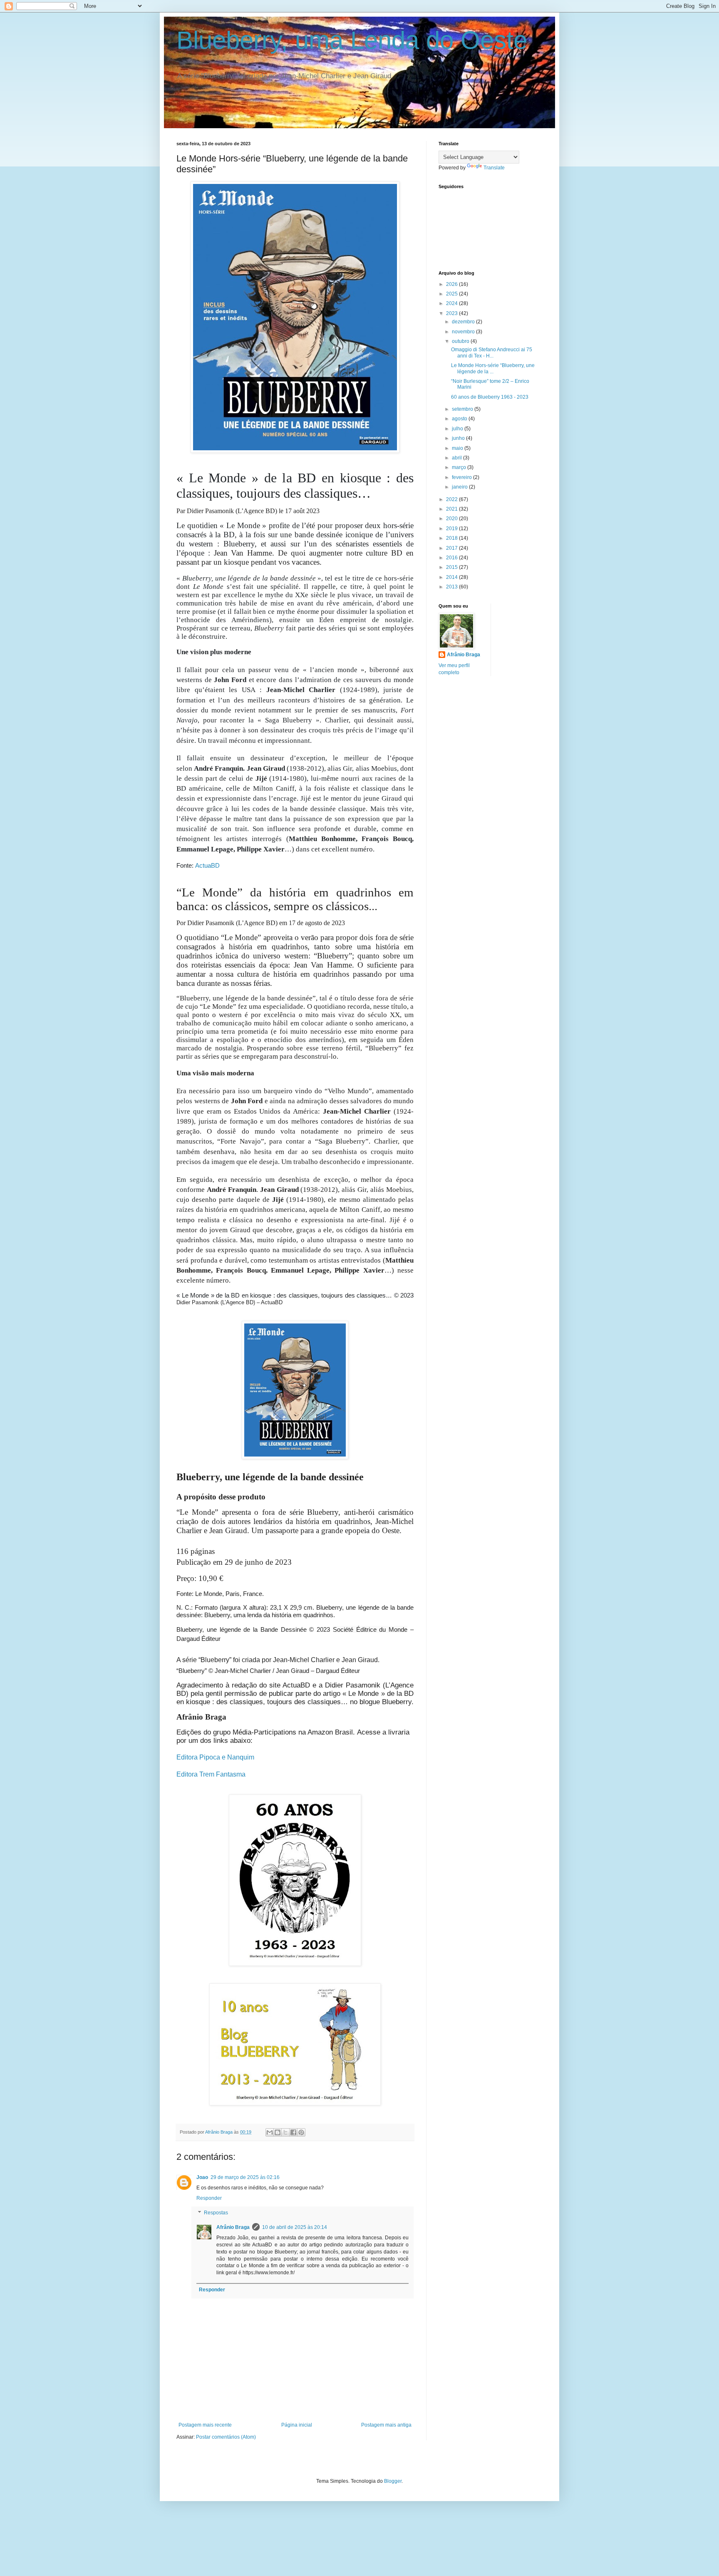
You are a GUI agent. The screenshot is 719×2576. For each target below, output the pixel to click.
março (460, 467)
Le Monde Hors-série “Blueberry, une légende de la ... (493, 368)
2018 (452, 538)
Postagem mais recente (205, 2425)
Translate (494, 168)
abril (457, 458)
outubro (461, 341)
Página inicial (297, 2425)
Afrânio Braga (233, 2227)
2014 (452, 577)
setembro (463, 409)
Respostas (216, 2213)
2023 (452, 313)
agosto (460, 419)
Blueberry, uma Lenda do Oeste (352, 40)
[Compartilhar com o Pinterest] (301, 2132)
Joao (202, 2177)
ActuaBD (207, 865)
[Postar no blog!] (278, 2132)
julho (458, 429)
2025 (452, 294)
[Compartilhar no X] (285, 2132)
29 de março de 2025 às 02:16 (245, 2177)
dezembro (464, 322)
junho (459, 438)
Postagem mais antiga (386, 2425)
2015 (452, 567)
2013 (452, 587)
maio (458, 448)
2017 (452, 548)
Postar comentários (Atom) (226, 2437)
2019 (452, 529)
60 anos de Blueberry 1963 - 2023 (490, 397)
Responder (209, 2198)
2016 (452, 558)
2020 (452, 519)
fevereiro (462, 477)
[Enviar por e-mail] (270, 2132)
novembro (464, 332)
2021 (452, 509)
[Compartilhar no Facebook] (293, 2132)
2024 (452, 303)
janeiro (460, 487)
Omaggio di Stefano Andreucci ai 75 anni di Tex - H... (492, 352)
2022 (452, 499)
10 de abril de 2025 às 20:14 (295, 2227)
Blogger (393, 2481)
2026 (452, 284)
